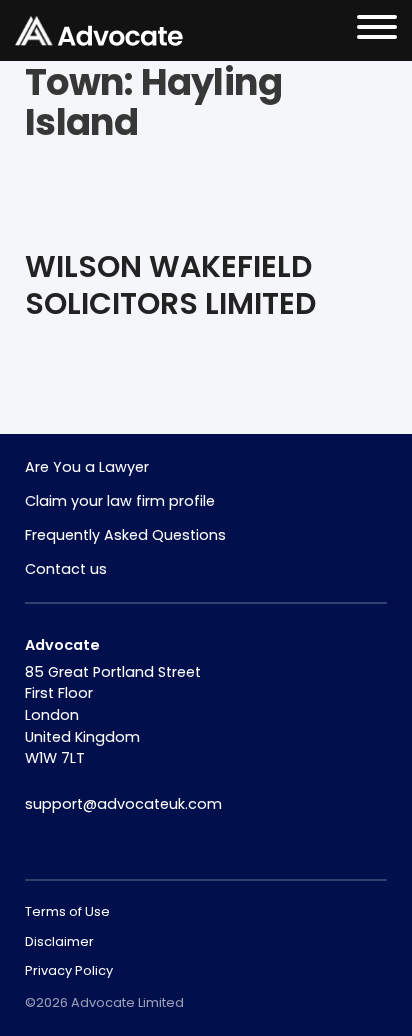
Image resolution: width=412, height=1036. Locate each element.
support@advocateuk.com (123, 804)
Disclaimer (59, 941)
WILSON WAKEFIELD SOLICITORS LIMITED (170, 285)
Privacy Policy (69, 970)
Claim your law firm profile (120, 501)
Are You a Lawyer (87, 467)
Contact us (66, 569)
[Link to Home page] (99, 31)
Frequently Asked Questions (125, 535)
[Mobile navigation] (377, 30)
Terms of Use (67, 911)
